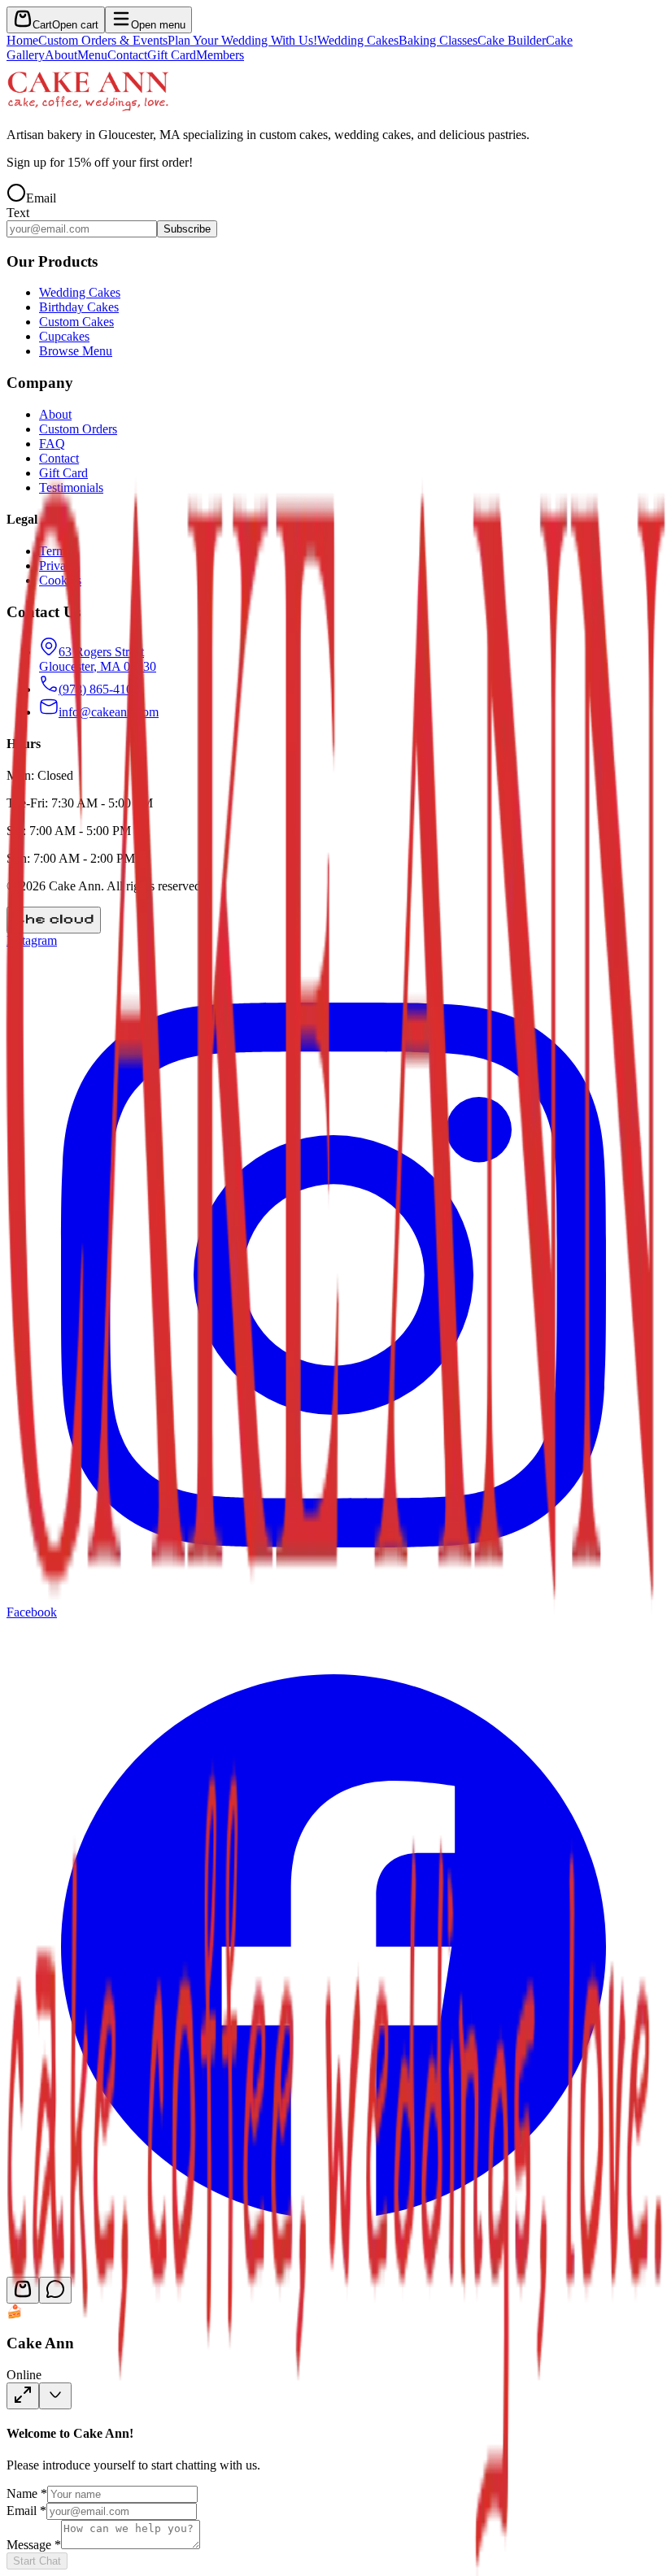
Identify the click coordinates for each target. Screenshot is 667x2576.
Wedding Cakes (358, 40)
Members (220, 55)
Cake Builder (512, 40)
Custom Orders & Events (103, 40)
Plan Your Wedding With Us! (242, 40)
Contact (127, 55)
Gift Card (172, 55)
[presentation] (333, 48)
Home (22, 40)
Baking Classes (438, 40)
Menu (92, 55)
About (61, 55)
